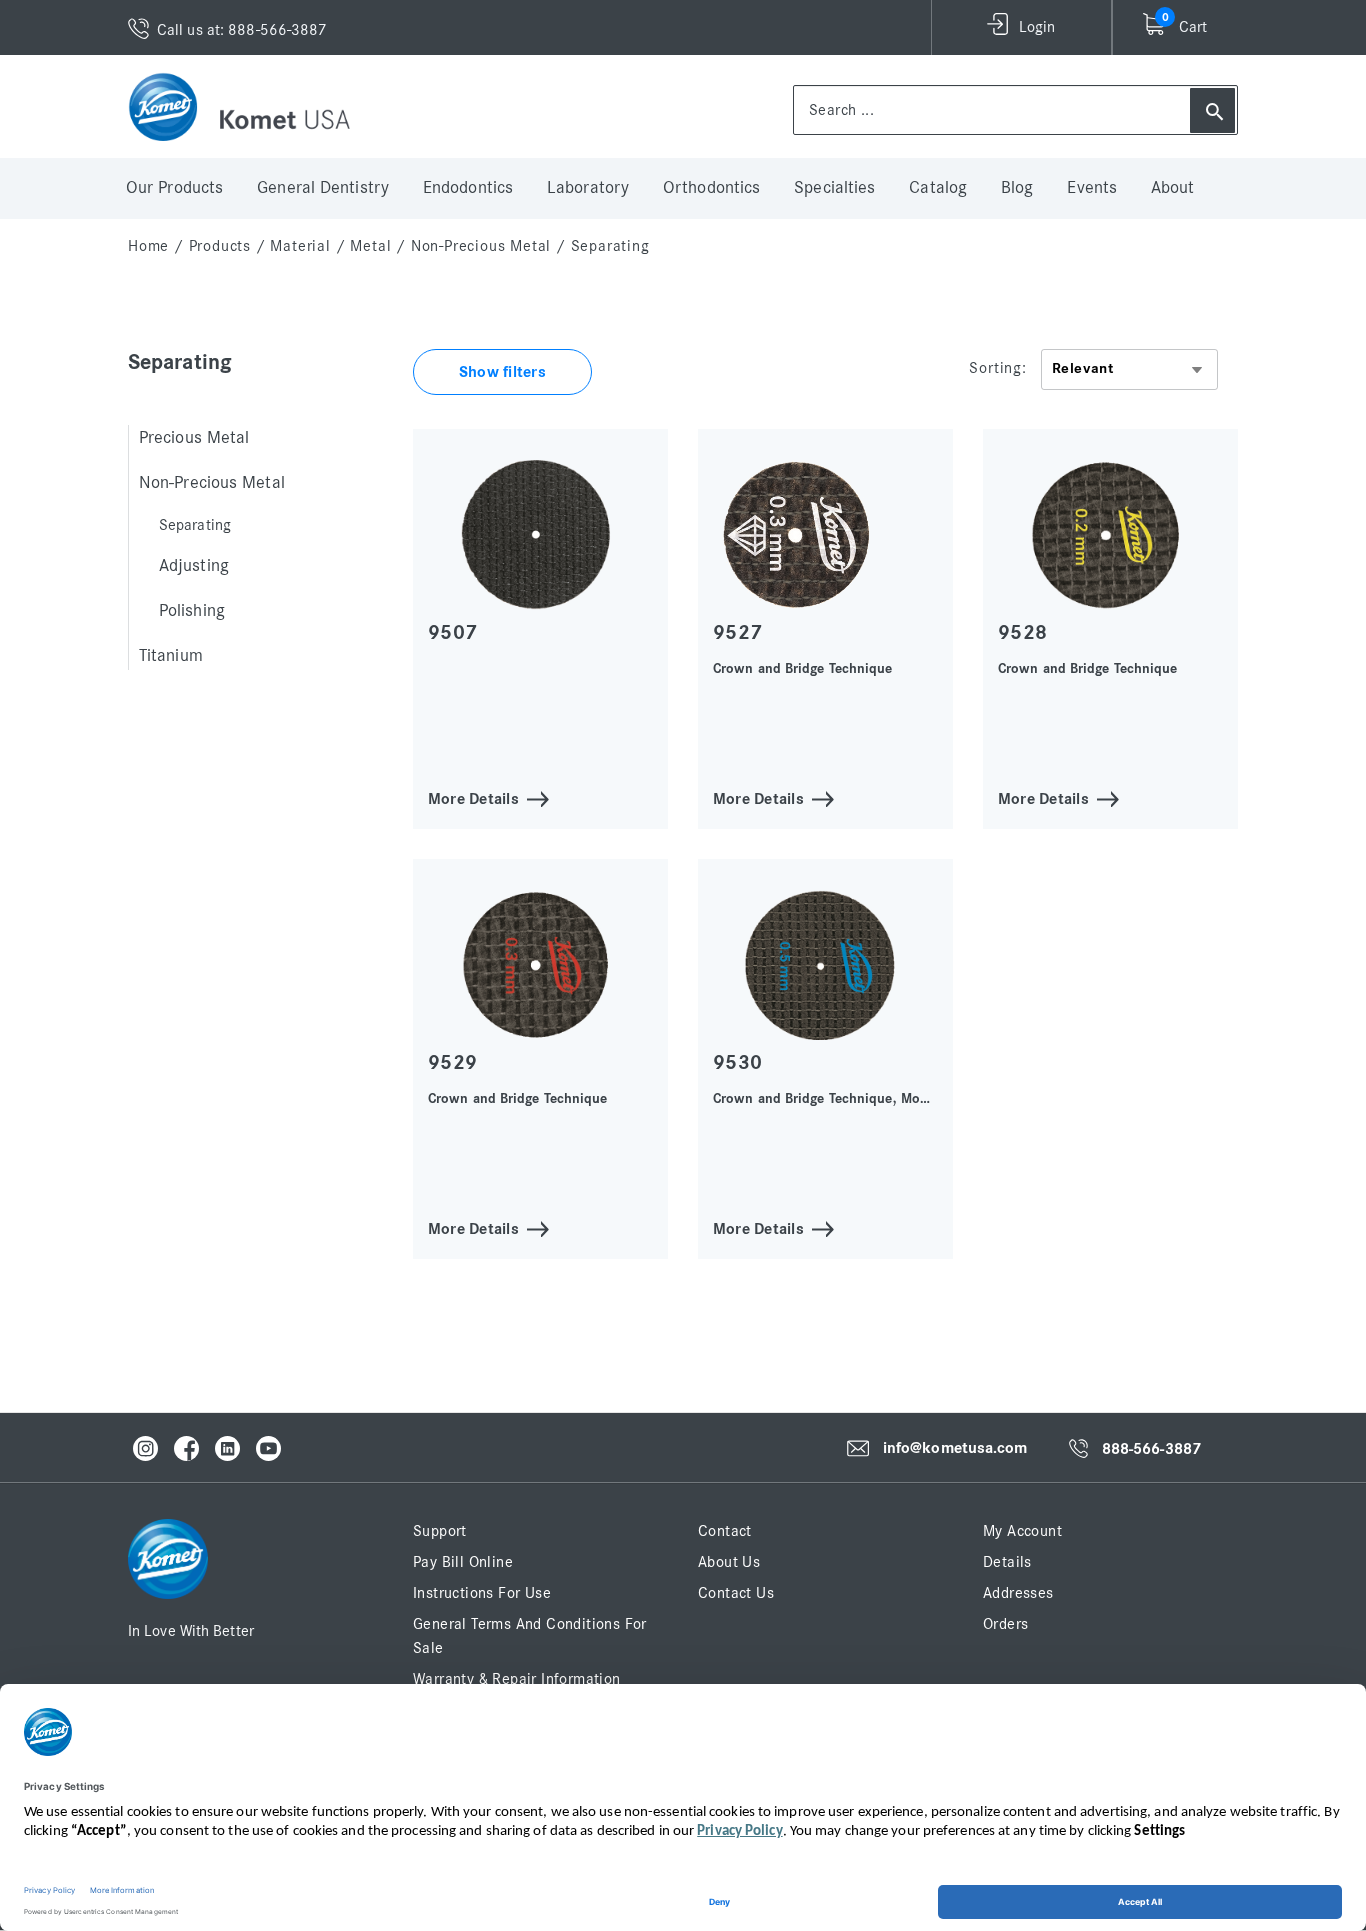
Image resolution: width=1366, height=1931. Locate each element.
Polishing (192, 611)
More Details (473, 797)
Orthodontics (711, 188)
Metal (370, 246)
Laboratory (588, 188)
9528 (1022, 632)
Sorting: (997, 368)
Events (1092, 188)
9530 (737, 1062)
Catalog (938, 188)
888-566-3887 (1151, 1449)
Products (220, 246)
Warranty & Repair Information (517, 1679)
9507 (452, 632)
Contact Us (736, 1593)
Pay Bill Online (463, 1562)
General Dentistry (323, 188)
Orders (1005, 1624)
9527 (737, 632)
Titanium (171, 656)
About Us (729, 1562)
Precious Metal (194, 438)
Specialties (834, 188)
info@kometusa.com (955, 1448)
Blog (1017, 188)
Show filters (502, 372)
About (1173, 188)
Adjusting (194, 566)
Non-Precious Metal (481, 246)
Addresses (1018, 1593)
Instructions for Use (482, 1593)
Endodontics (468, 188)
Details (1007, 1562)
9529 (452, 1062)
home (148, 246)
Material (300, 246)
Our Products (174, 188)
